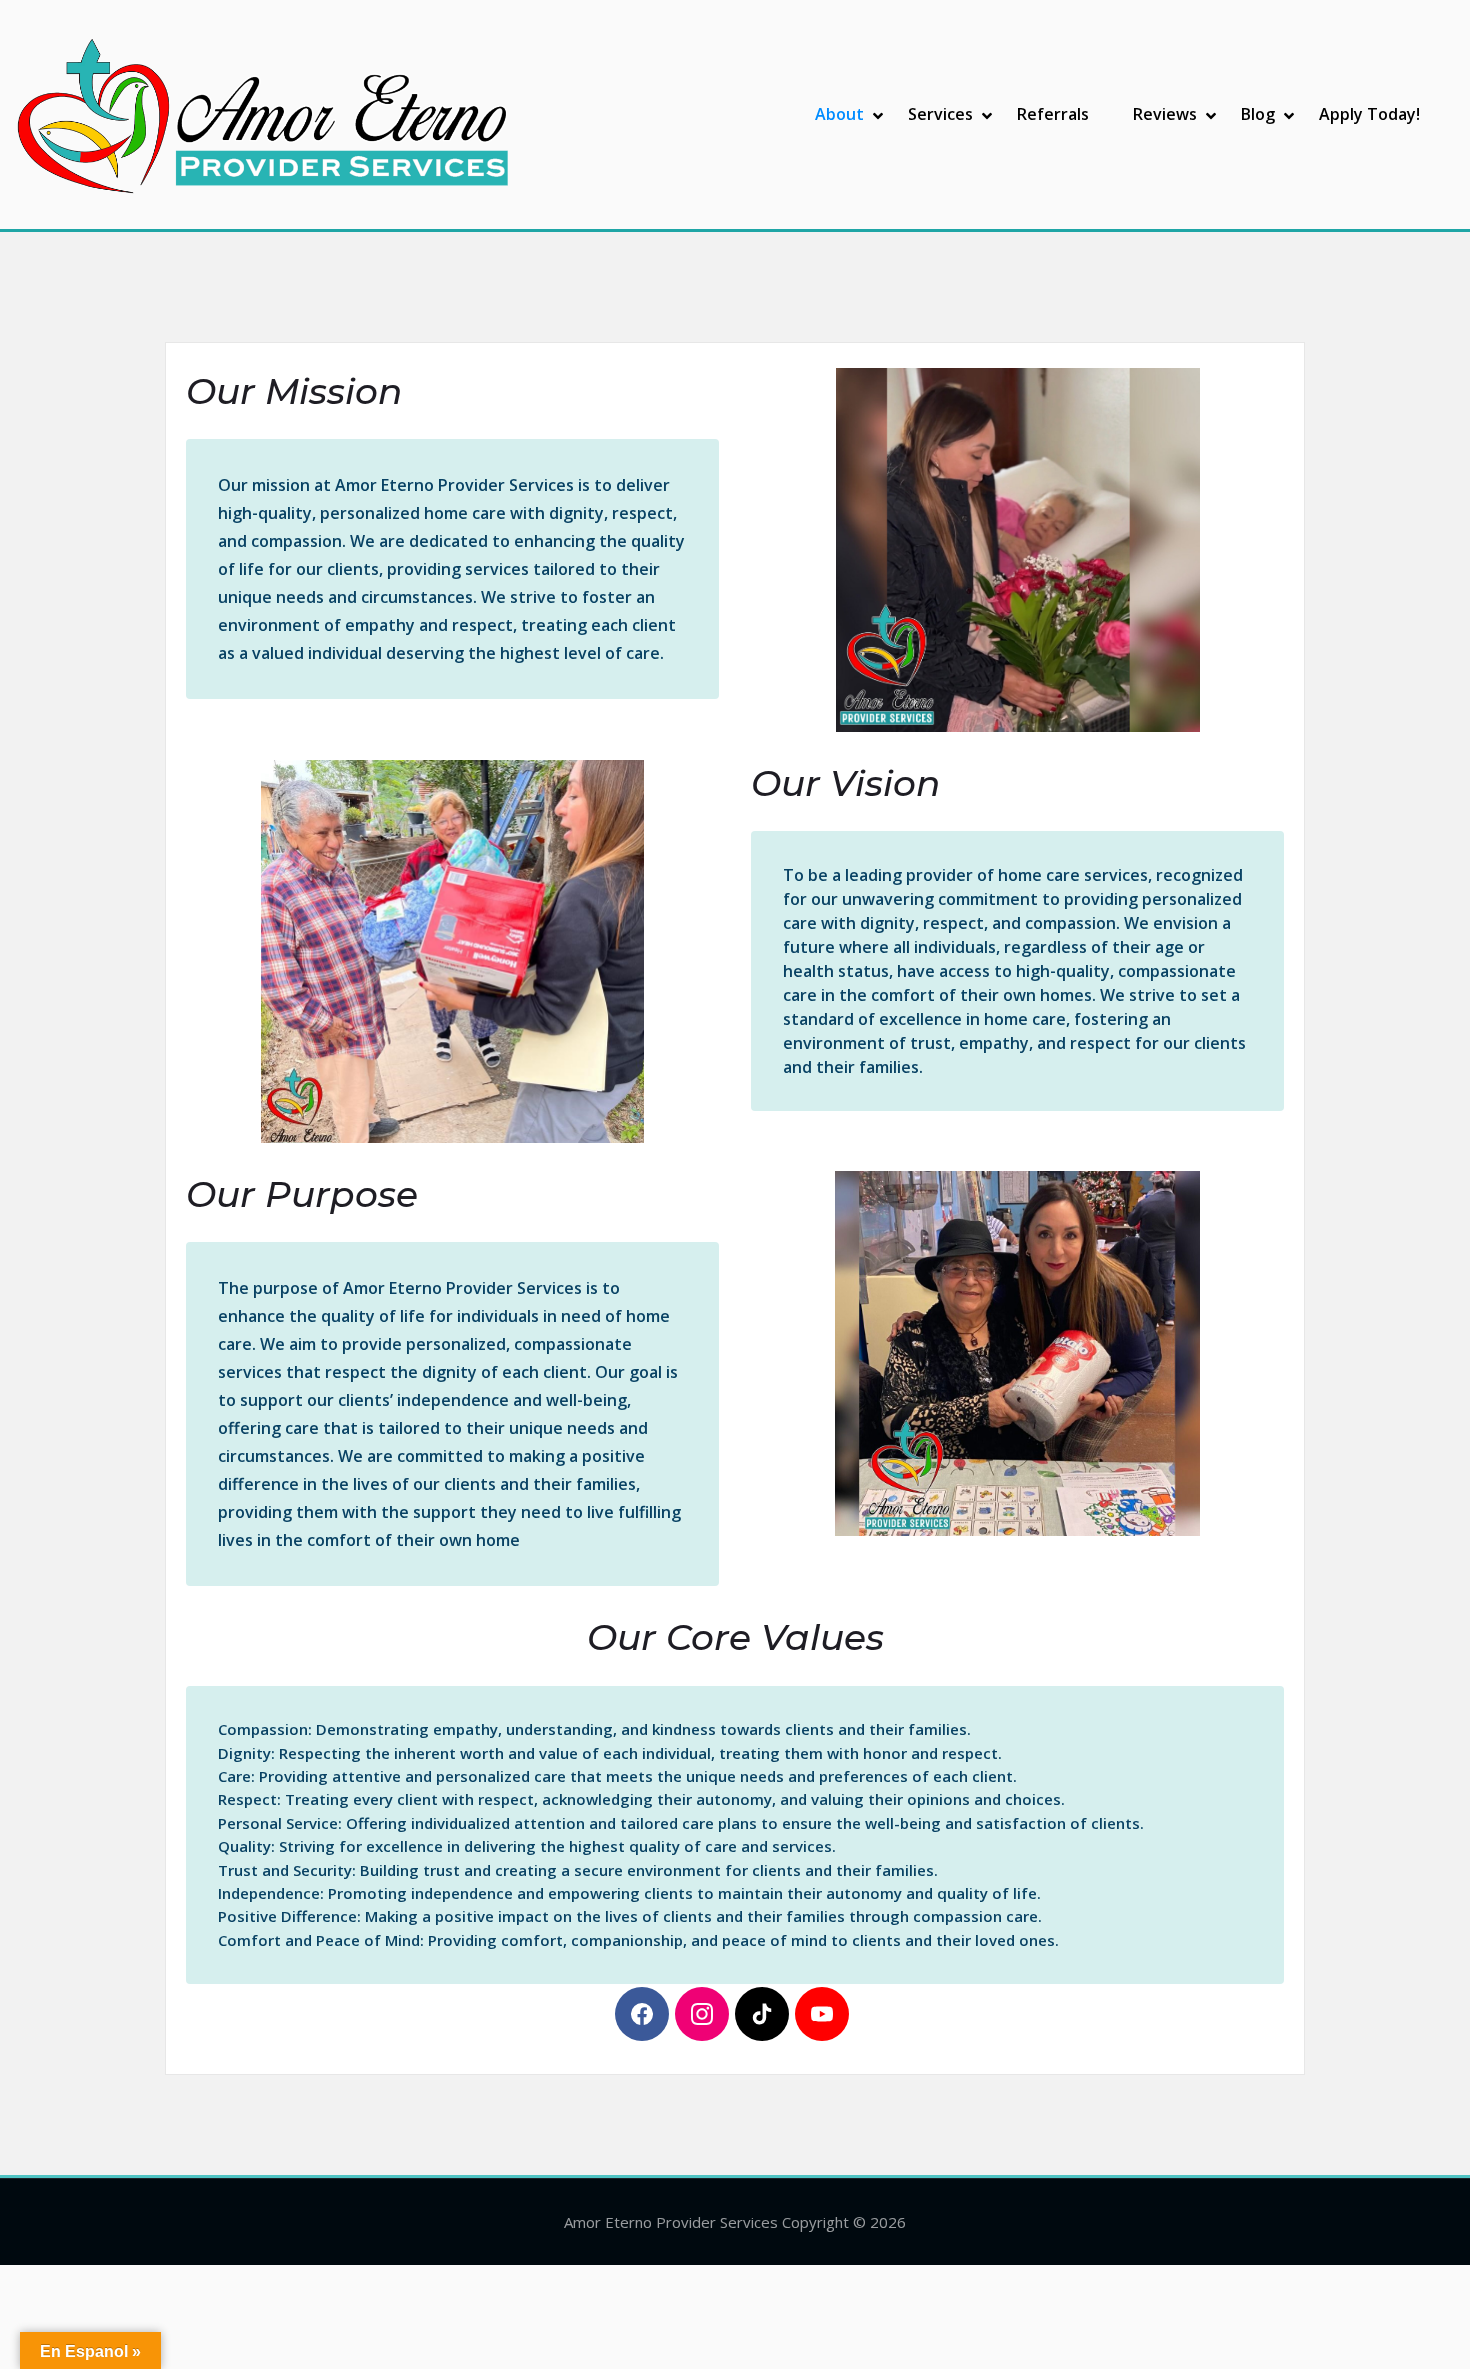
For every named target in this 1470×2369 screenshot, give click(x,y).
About (839, 114)
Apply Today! (1369, 114)
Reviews (1165, 114)
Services (940, 114)
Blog (1258, 114)
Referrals (1053, 114)
